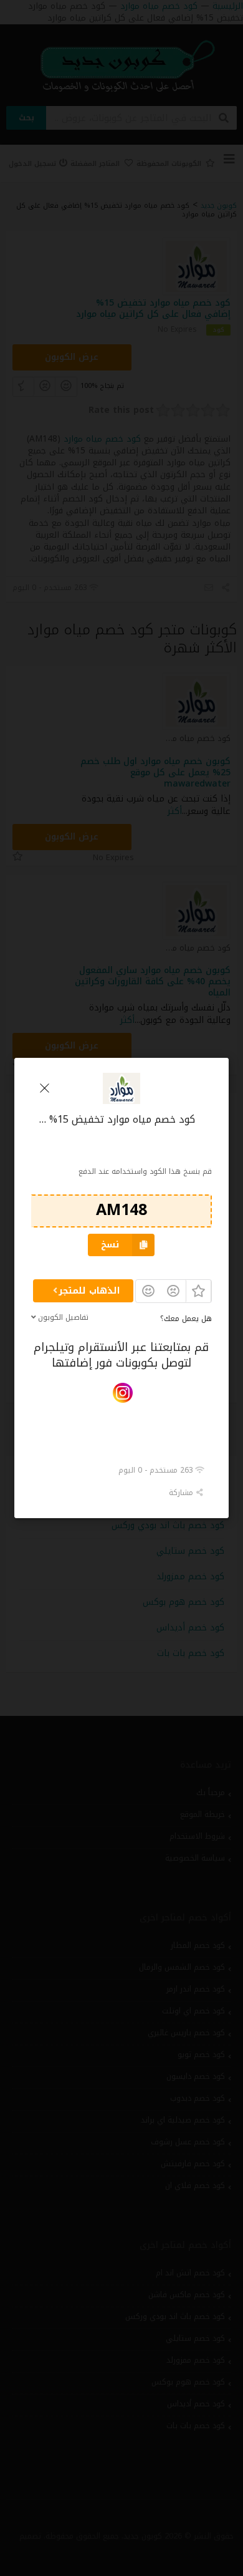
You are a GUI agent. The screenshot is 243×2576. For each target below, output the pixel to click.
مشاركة (182, 1492)
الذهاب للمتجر (89, 1291)
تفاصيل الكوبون (63, 1317)
